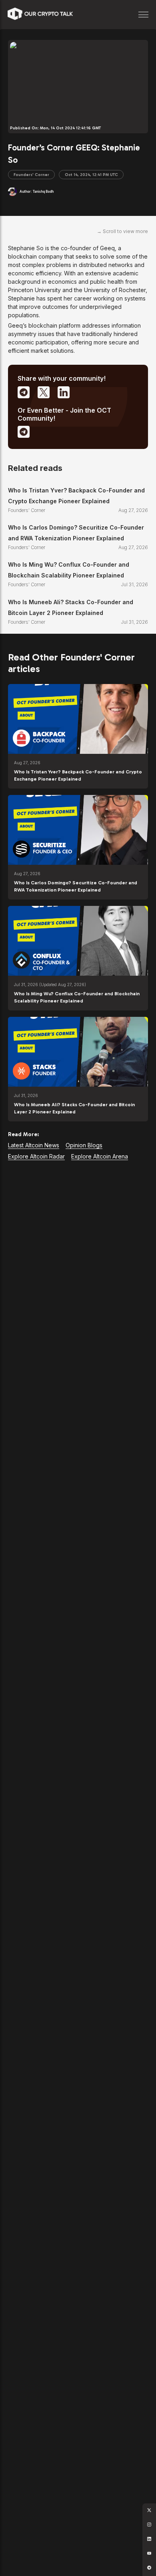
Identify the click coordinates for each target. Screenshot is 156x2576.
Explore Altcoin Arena (100, 1156)
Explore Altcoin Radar (36, 1156)
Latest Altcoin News (34, 1145)
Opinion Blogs (84, 1145)
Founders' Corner (31, 175)
